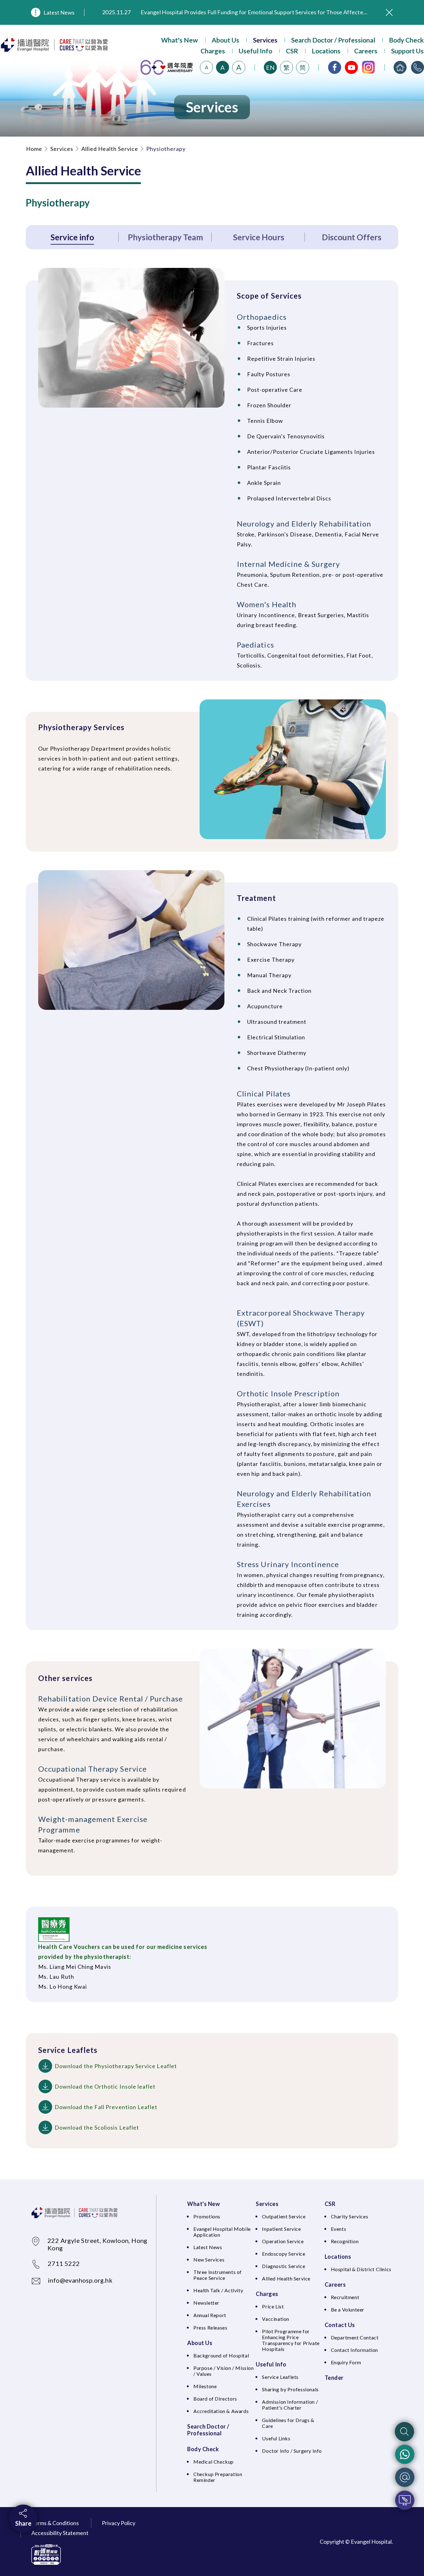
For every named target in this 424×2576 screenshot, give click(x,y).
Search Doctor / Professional (333, 40)
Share (23, 2523)
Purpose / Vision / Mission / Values (224, 2371)
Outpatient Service (284, 2216)
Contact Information (354, 2350)
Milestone (205, 2386)
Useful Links (276, 2438)
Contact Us (340, 2325)
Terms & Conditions (55, 2523)
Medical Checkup (214, 2462)
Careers (366, 51)
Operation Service (283, 2241)
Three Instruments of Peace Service (218, 2275)
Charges (213, 51)
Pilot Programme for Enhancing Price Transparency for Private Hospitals (291, 2340)
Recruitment (345, 2297)
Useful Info (255, 51)
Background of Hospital (221, 2355)
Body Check (406, 40)
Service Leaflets (280, 2377)
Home (34, 149)
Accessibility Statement (60, 2533)
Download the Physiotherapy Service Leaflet (116, 2066)
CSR (292, 51)
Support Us (407, 51)
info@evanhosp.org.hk (80, 2280)
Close (389, 12)
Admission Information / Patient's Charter (290, 2405)
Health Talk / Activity (218, 2290)
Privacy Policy (119, 2523)
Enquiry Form (346, 2362)
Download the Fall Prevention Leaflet (106, 2107)
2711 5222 (64, 2263)
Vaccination (276, 2319)
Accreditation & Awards (221, 2411)
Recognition (345, 2241)
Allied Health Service (110, 149)
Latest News (59, 12)
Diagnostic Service (284, 2266)
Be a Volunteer (348, 2309)
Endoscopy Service (284, 2254)
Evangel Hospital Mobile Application (222, 2232)
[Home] (400, 67)
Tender (334, 2378)
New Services (209, 2260)
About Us (226, 40)
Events (339, 2229)
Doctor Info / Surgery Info (292, 2451)
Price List (273, 2306)
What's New (180, 40)
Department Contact (355, 2337)
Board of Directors (215, 2399)
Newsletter (206, 2303)
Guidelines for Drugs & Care (288, 2423)
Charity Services (350, 2216)
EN (270, 67)
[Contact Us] (417, 67)
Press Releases (210, 2327)
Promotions (207, 2216)
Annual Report (210, 2315)
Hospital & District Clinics (361, 2269)
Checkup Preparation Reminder (218, 2477)
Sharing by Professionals (290, 2389)
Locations (326, 51)
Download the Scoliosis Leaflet (97, 2127)
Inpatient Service (281, 2229)
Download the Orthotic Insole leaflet (105, 2086)
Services (265, 40)
